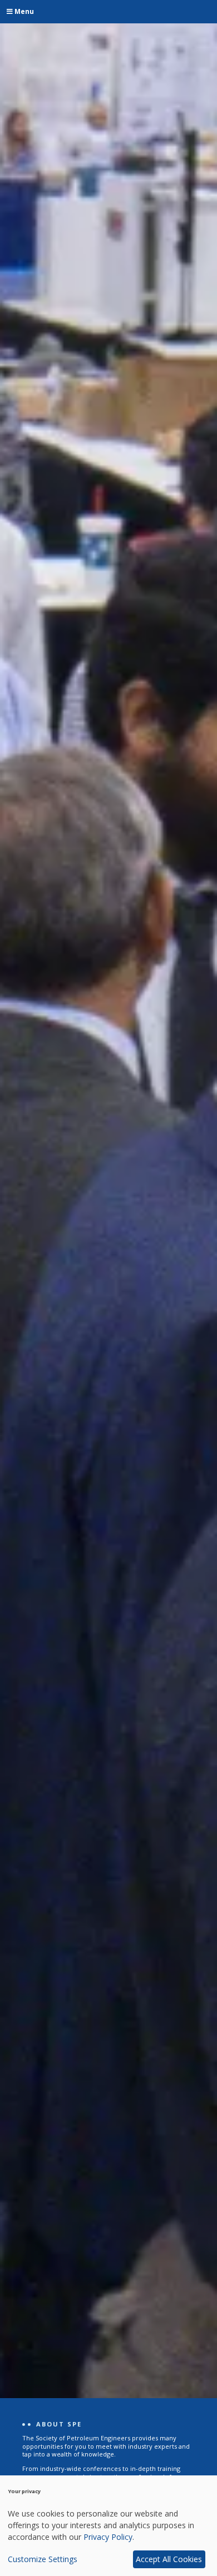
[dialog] (108, 2526)
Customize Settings (43, 2559)
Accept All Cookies (169, 2559)
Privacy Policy (108, 2537)
